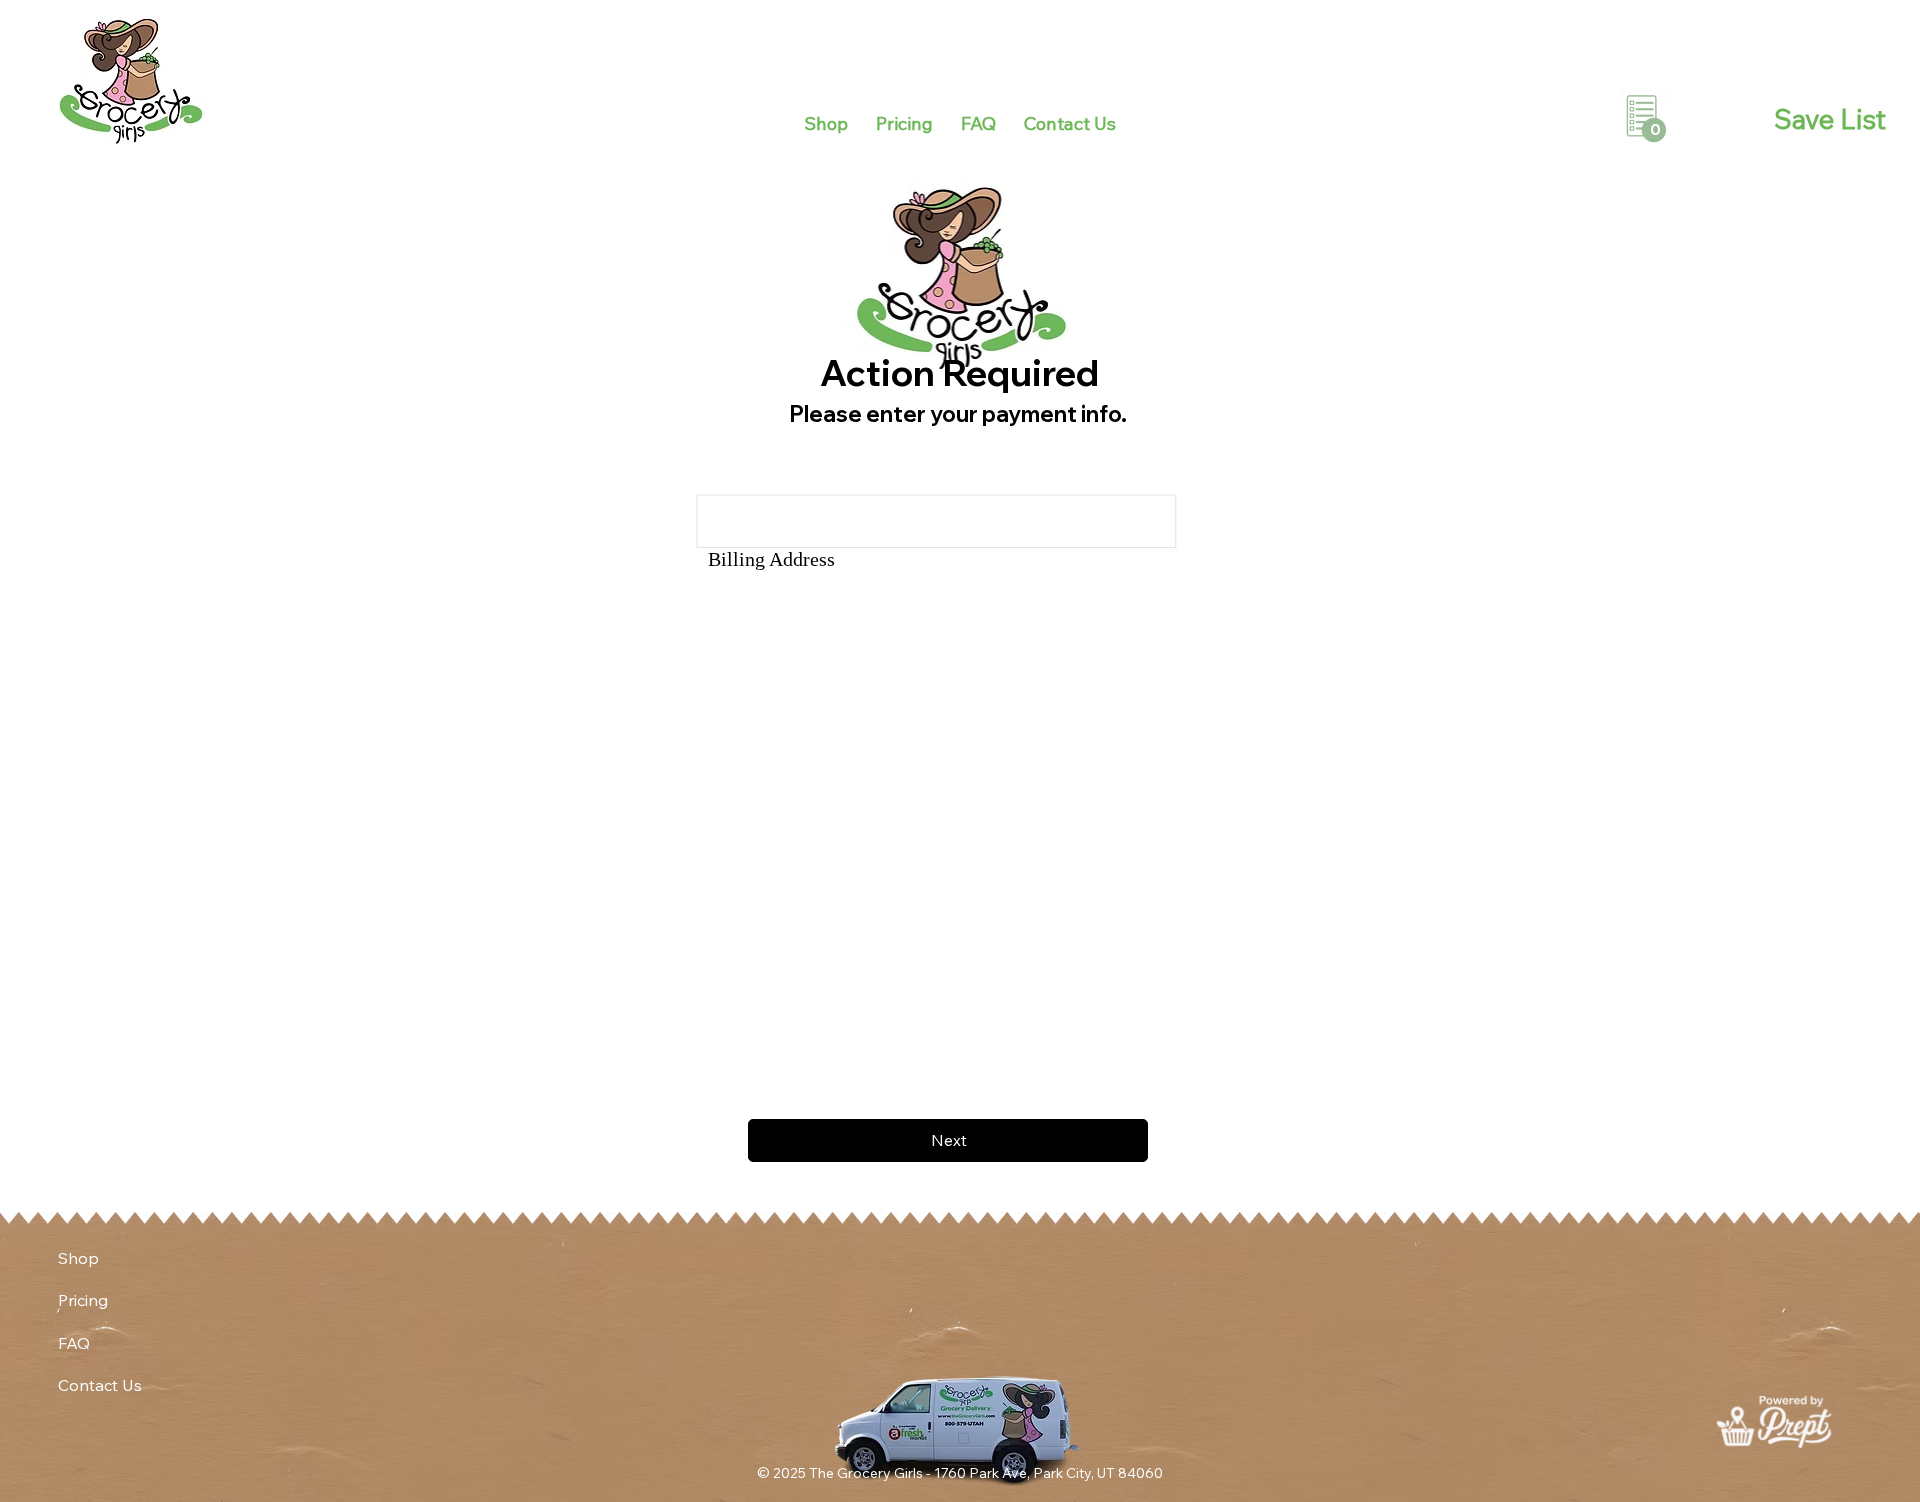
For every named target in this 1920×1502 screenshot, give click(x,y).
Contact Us (100, 1385)
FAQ (74, 1343)
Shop (78, 1258)
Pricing (83, 1300)
